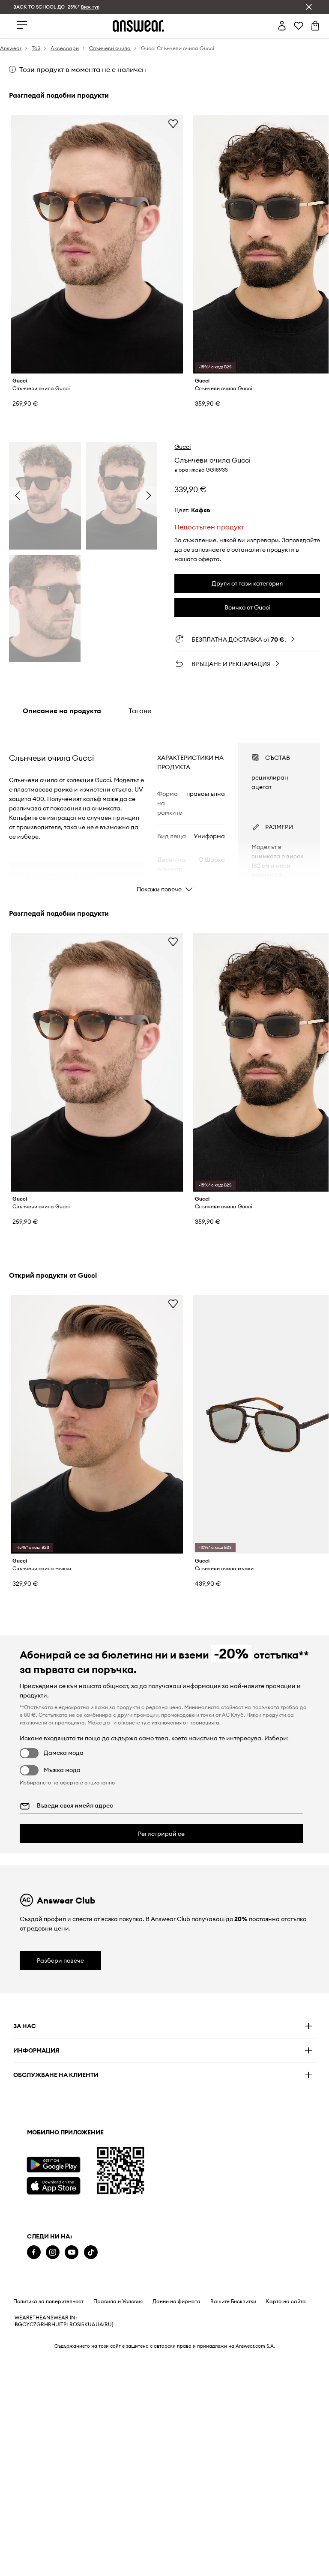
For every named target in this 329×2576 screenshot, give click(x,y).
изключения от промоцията (185, 1723)
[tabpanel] (165, 810)
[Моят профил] (282, 26)
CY (26, 2325)
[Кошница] (315, 26)
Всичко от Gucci (247, 607)
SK (85, 2325)
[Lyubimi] (299, 26)
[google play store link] (53, 2165)
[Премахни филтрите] (309, 7)
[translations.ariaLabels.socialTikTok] (91, 2252)
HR (48, 2325)
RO (73, 2325)
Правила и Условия (118, 2301)
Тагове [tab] (140, 711)
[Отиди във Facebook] (34, 2252)
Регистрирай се (161, 1834)
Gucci (182, 447)
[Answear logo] (138, 26)
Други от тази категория (247, 583)
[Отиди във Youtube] (72, 2252)
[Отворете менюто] (22, 25)
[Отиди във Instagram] (53, 2252)
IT (61, 2325)
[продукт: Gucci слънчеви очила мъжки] (97, 1424)
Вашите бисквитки (233, 2301)
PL (66, 2325)
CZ (33, 2325)
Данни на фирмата (176, 2301)
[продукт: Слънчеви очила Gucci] (97, 244)
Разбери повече (60, 1960)
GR (40, 2325)
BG (18, 2325)
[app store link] (53, 2185)
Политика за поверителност (48, 2301)
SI (79, 2325)
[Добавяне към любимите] (173, 123)
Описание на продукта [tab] (62, 711)
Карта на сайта (286, 2301)
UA (92, 2325)
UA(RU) (104, 2325)
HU (55, 2325)
